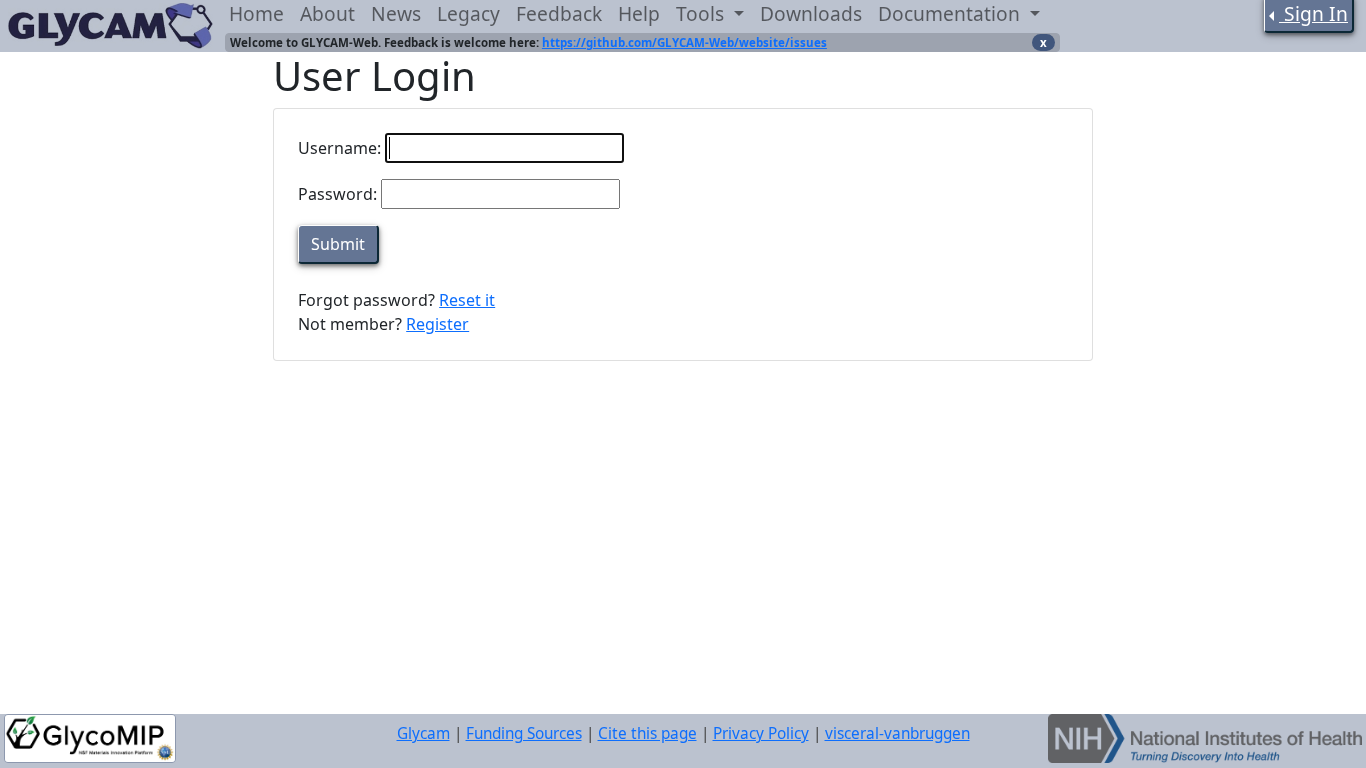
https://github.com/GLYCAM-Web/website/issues (684, 42)
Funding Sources (524, 733)
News (396, 13)
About (327, 13)
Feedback (559, 13)
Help (639, 13)
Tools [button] (702, 13)
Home (256, 13)
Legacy (468, 13)
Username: (339, 148)
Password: (337, 194)
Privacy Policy (761, 733)
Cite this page (647, 733)
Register (437, 324)
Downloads (811, 13)
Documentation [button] (951, 13)
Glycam (423, 733)
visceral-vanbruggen (897, 733)
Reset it (467, 300)
